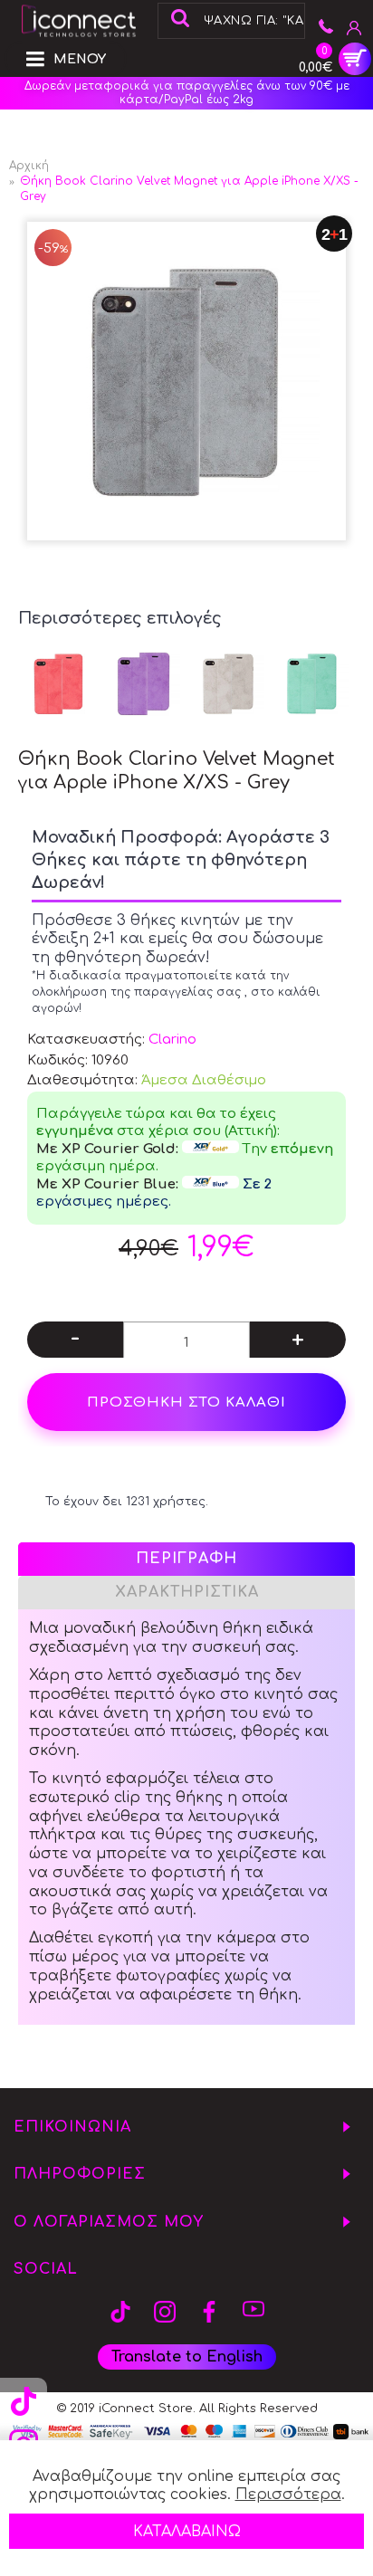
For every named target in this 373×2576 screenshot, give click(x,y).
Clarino (172, 1040)
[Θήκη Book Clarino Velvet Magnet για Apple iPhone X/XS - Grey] (186, 381)
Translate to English (187, 2357)
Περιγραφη (186, 1559)
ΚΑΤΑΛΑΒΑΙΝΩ (187, 2532)
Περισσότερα (288, 2495)
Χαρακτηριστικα (187, 1592)
